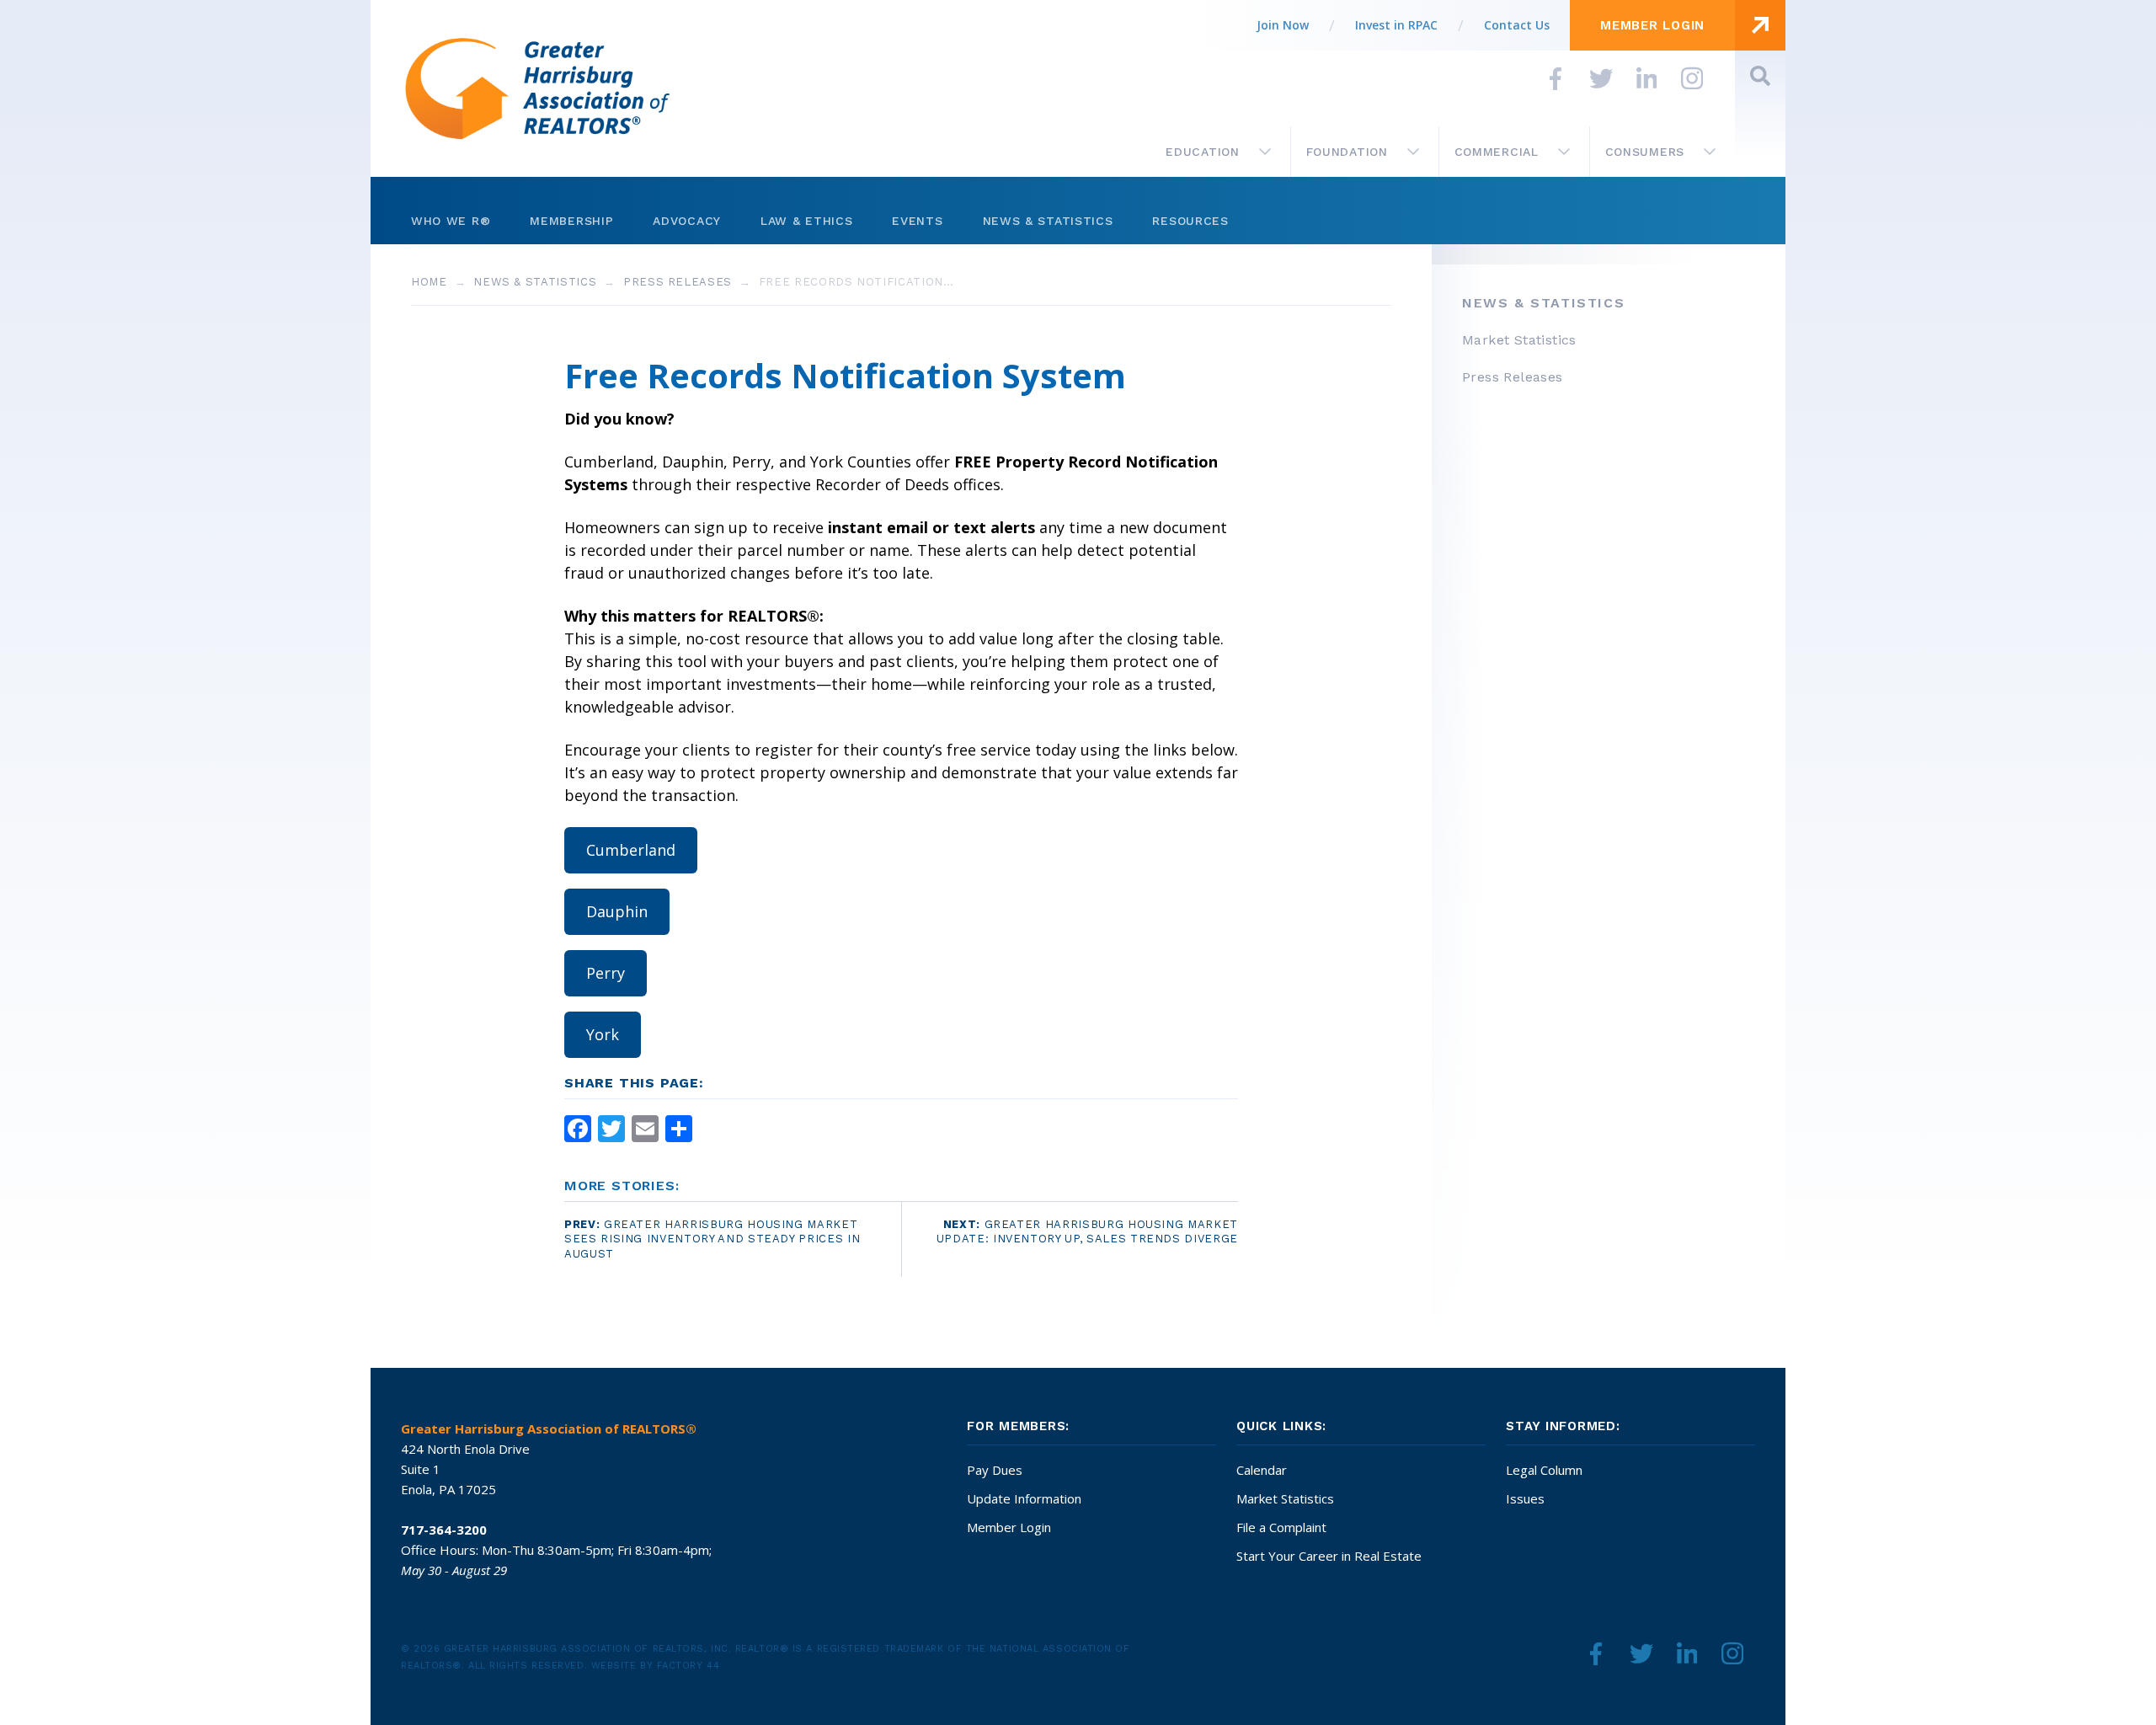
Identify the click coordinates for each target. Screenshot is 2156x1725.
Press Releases (678, 282)
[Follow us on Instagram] (1692, 78)
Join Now (1283, 25)
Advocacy (687, 221)
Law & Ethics (806, 221)
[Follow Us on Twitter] (1601, 78)
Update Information (1024, 1498)
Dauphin (617, 911)
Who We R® (451, 221)
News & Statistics (1048, 221)
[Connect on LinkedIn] (1646, 78)
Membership (571, 221)
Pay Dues (995, 1470)
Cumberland (631, 850)
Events (917, 221)
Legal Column (1544, 1470)
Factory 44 (688, 1666)
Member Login (1009, 1527)
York (603, 1034)
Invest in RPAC (1396, 25)
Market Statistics (1285, 1498)
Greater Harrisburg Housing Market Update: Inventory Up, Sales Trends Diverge (1087, 1232)
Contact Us (1517, 25)
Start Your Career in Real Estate (1329, 1556)
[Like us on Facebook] (1556, 78)
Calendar (1262, 1470)
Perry (606, 973)
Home (429, 282)
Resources (1190, 221)
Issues (1525, 1498)
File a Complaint (1281, 1527)
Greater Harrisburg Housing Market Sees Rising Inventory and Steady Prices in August (712, 1239)
